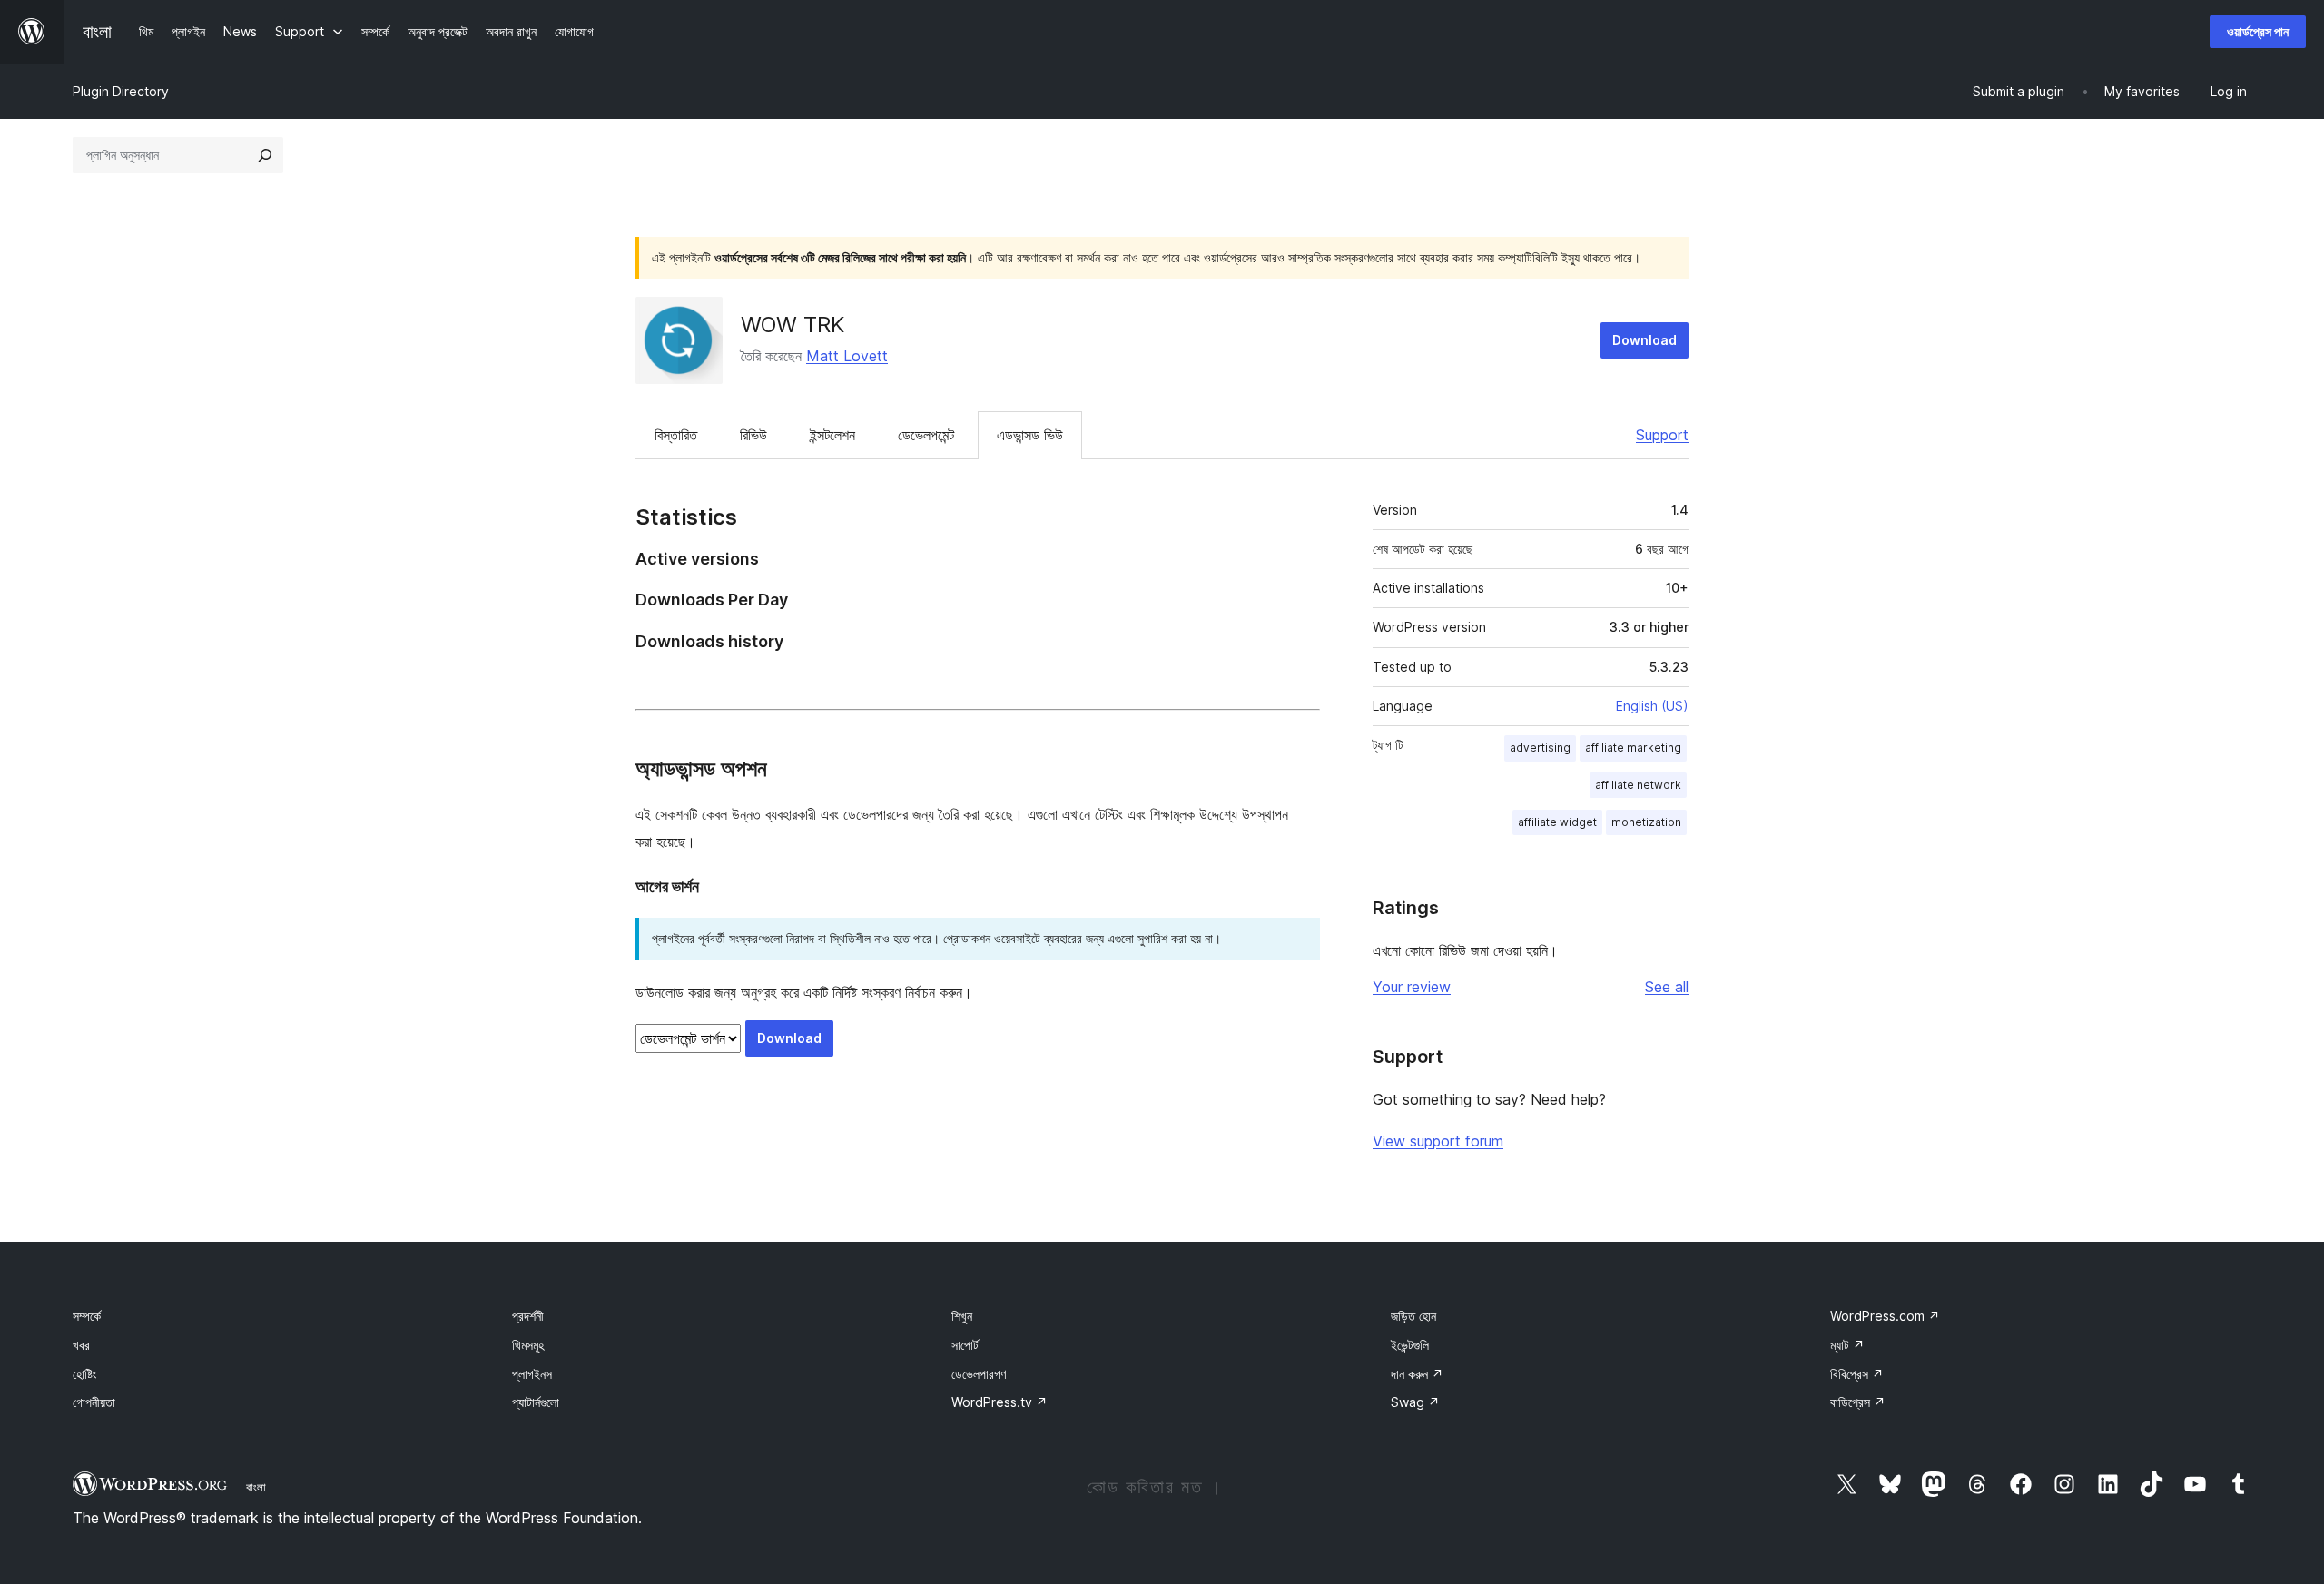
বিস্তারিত (676, 435)
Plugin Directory (121, 91)
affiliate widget (1557, 822)
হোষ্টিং (84, 1374)
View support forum (1438, 1141)
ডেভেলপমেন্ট (926, 435)
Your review (1412, 987)
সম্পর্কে (87, 1316)
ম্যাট (1847, 1345)
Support (1662, 435)
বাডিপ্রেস (1858, 1402)
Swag (1415, 1402)
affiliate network (1638, 785)
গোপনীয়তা (94, 1402)
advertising (1540, 748)
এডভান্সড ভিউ (1030, 435)
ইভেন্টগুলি (1410, 1345)
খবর (81, 1345)
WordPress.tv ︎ (1000, 1402)
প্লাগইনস (532, 1374)
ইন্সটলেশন (832, 435)
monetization (1646, 822)
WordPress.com (1885, 1316)
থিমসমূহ (528, 1345)
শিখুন (962, 1316)
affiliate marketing (1633, 748)
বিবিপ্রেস (1857, 1374)
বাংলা (256, 1487)
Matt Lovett (847, 356)
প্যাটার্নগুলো (536, 1402)
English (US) (1652, 706)
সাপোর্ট (965, 1345)
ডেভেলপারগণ (979, 1374)
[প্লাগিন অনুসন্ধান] (265, 155)
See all (1667, 987)
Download (1645, 340)
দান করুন (1417, 1374)
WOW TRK (793, 325)
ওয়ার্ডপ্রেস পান (2258, 31)
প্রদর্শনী (528, 1316)
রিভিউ (753, 435)
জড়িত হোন (1413, 1316)
